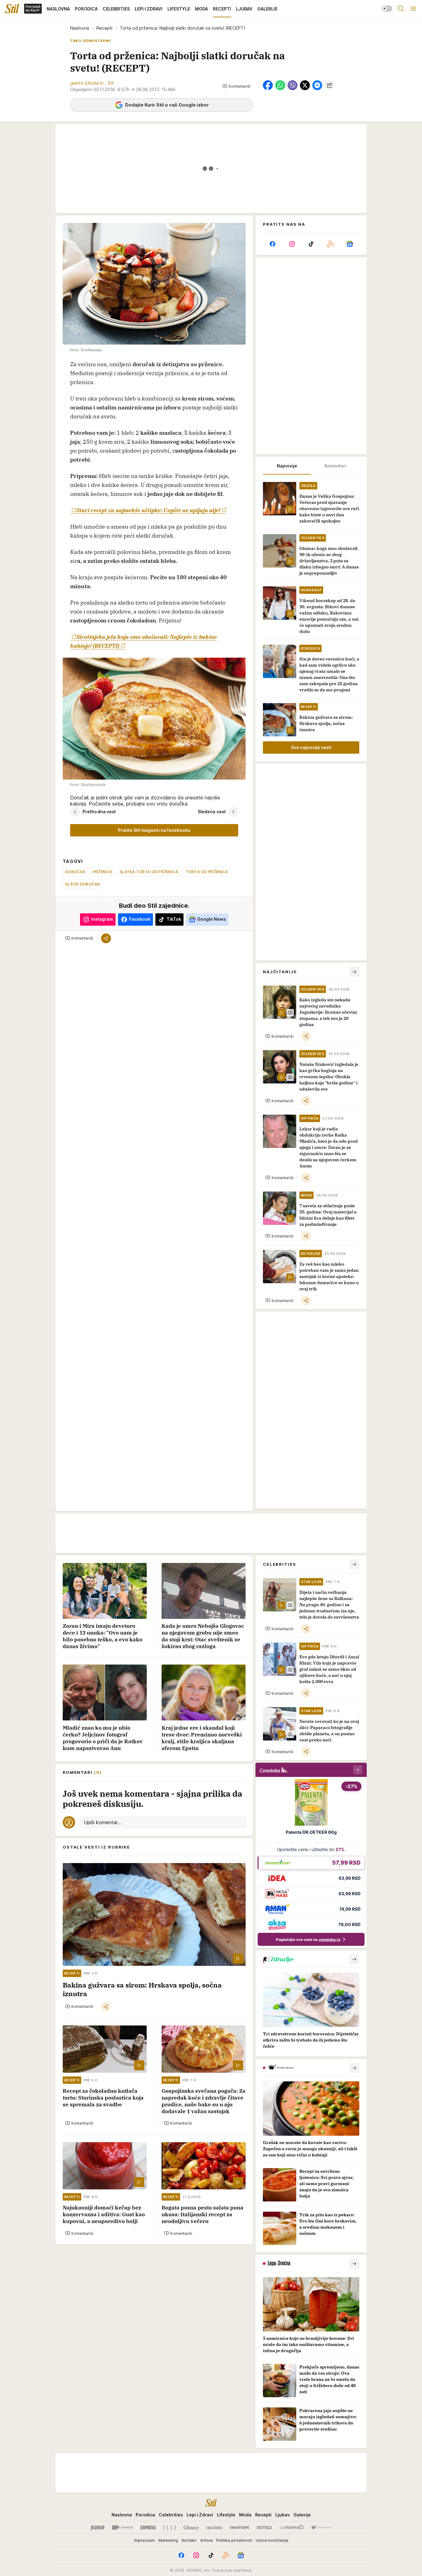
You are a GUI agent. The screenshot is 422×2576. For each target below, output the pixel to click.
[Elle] (170, 2528)
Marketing (168, 2540)
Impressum (144, 2540)
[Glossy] (191, 2528)
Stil (111, 83)
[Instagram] (292, 244)
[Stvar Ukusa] (321, 2528)
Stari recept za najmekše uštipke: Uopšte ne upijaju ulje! (148, 510)
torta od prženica (207, 872)
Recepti (104, 28)
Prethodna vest (99, 812)
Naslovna (80, 28)
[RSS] (330, 244)
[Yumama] (291, 2528)
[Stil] (12, 9)
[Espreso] (148, 2528)
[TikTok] (311, 244)
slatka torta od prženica (149, 872)
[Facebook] (272, 244)
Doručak (75, 872)
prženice (102, 872)
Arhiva (206, 2540)
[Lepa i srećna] (214, 2528)
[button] (236, 86)
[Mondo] (123, 2528)
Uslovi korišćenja (272, 2540)
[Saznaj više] (354, 1959)
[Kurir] (98, 2528)
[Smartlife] (240, 2528)
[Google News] (350, 244)
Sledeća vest (212, 812)
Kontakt (189, 2540)
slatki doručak (83, 884)
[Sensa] (264, 2528)
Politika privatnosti (234, 2540)
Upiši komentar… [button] (102, 1822)
